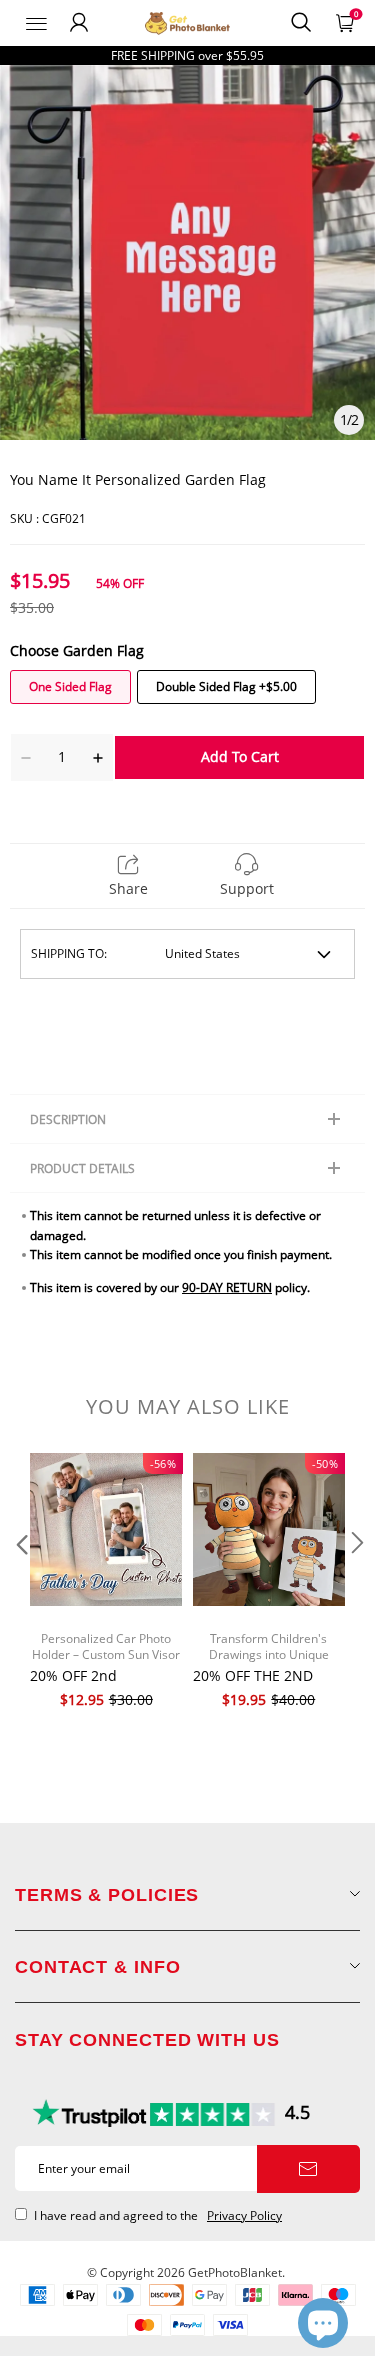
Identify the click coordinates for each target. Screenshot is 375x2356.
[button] (20, 1583)
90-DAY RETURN (227, 1287)
